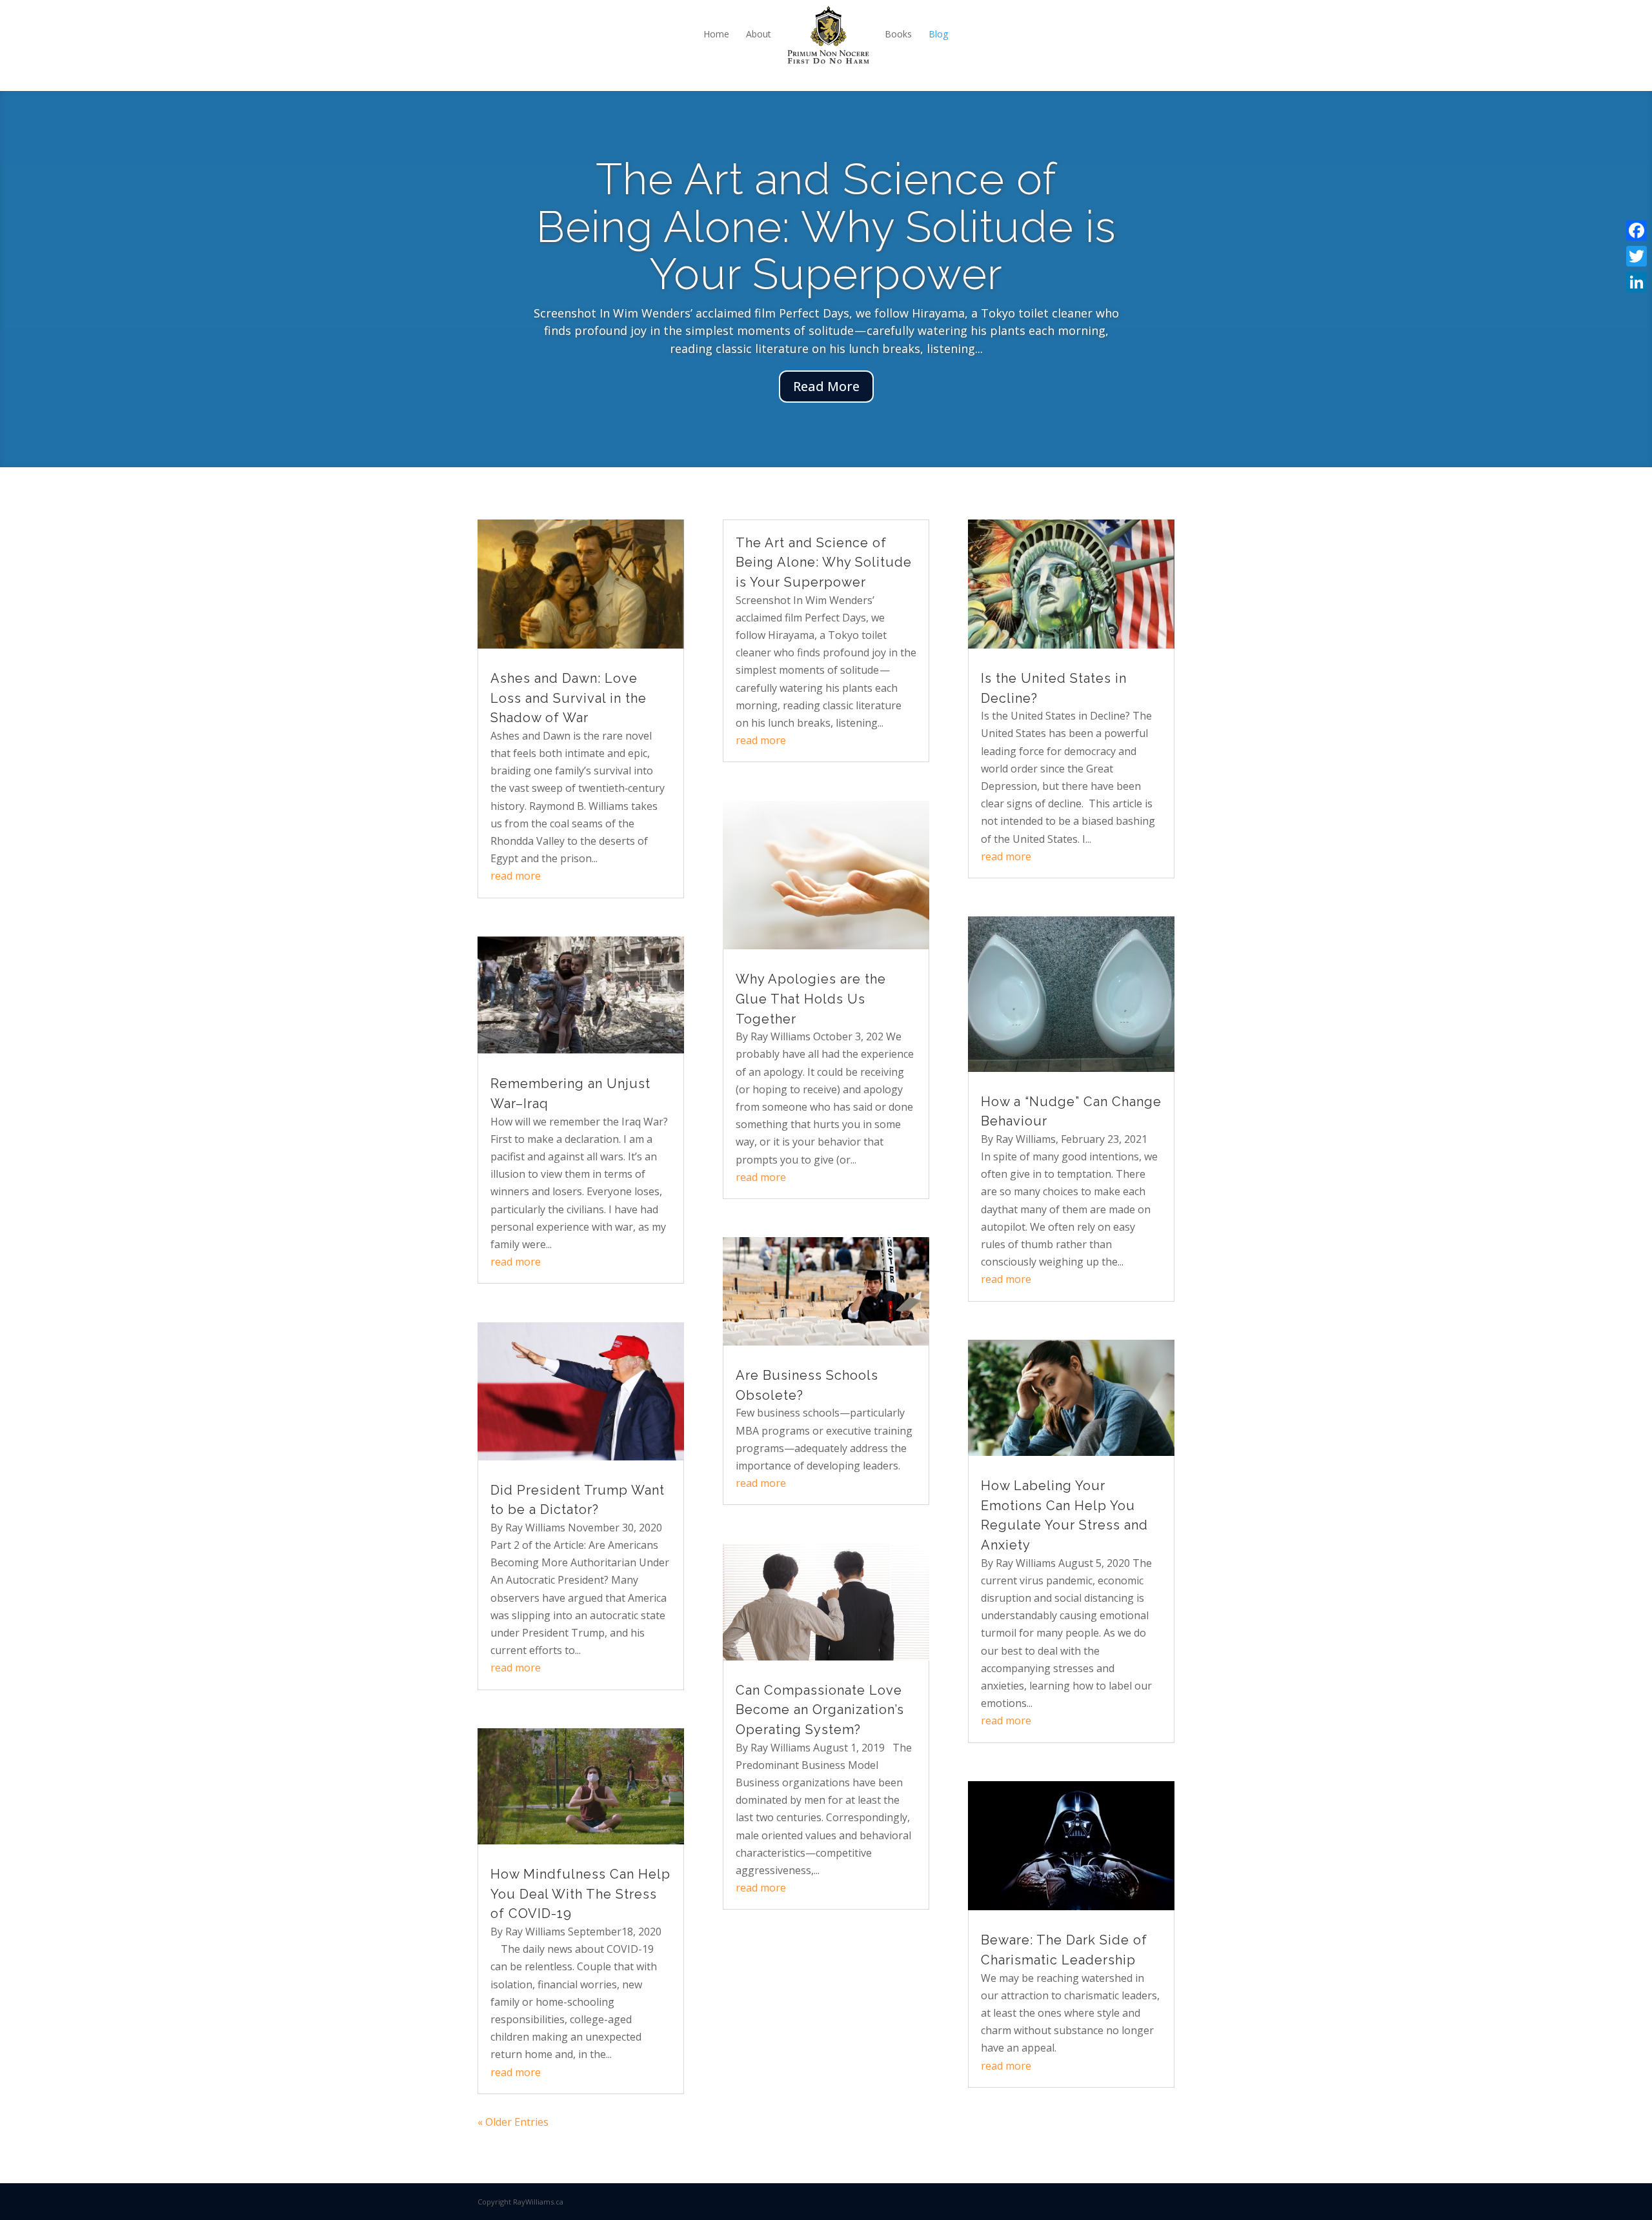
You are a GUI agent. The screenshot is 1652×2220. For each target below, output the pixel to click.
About (759, 34)
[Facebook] (1637, 230)
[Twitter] (1637, 256)
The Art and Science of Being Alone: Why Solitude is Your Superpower (824, 562)
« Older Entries (513, 2122)
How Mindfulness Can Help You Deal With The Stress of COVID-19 (580, 1894)
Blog (938, 34)
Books (898, 34)
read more (516, 876)
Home (716, 34)
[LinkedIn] (1637, 282)
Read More (826, 391)
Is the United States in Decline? (826, 255)
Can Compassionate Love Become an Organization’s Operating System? (820, 1710)
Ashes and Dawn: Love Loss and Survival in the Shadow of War (569, 698)
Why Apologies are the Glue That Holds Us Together (811, 999)
